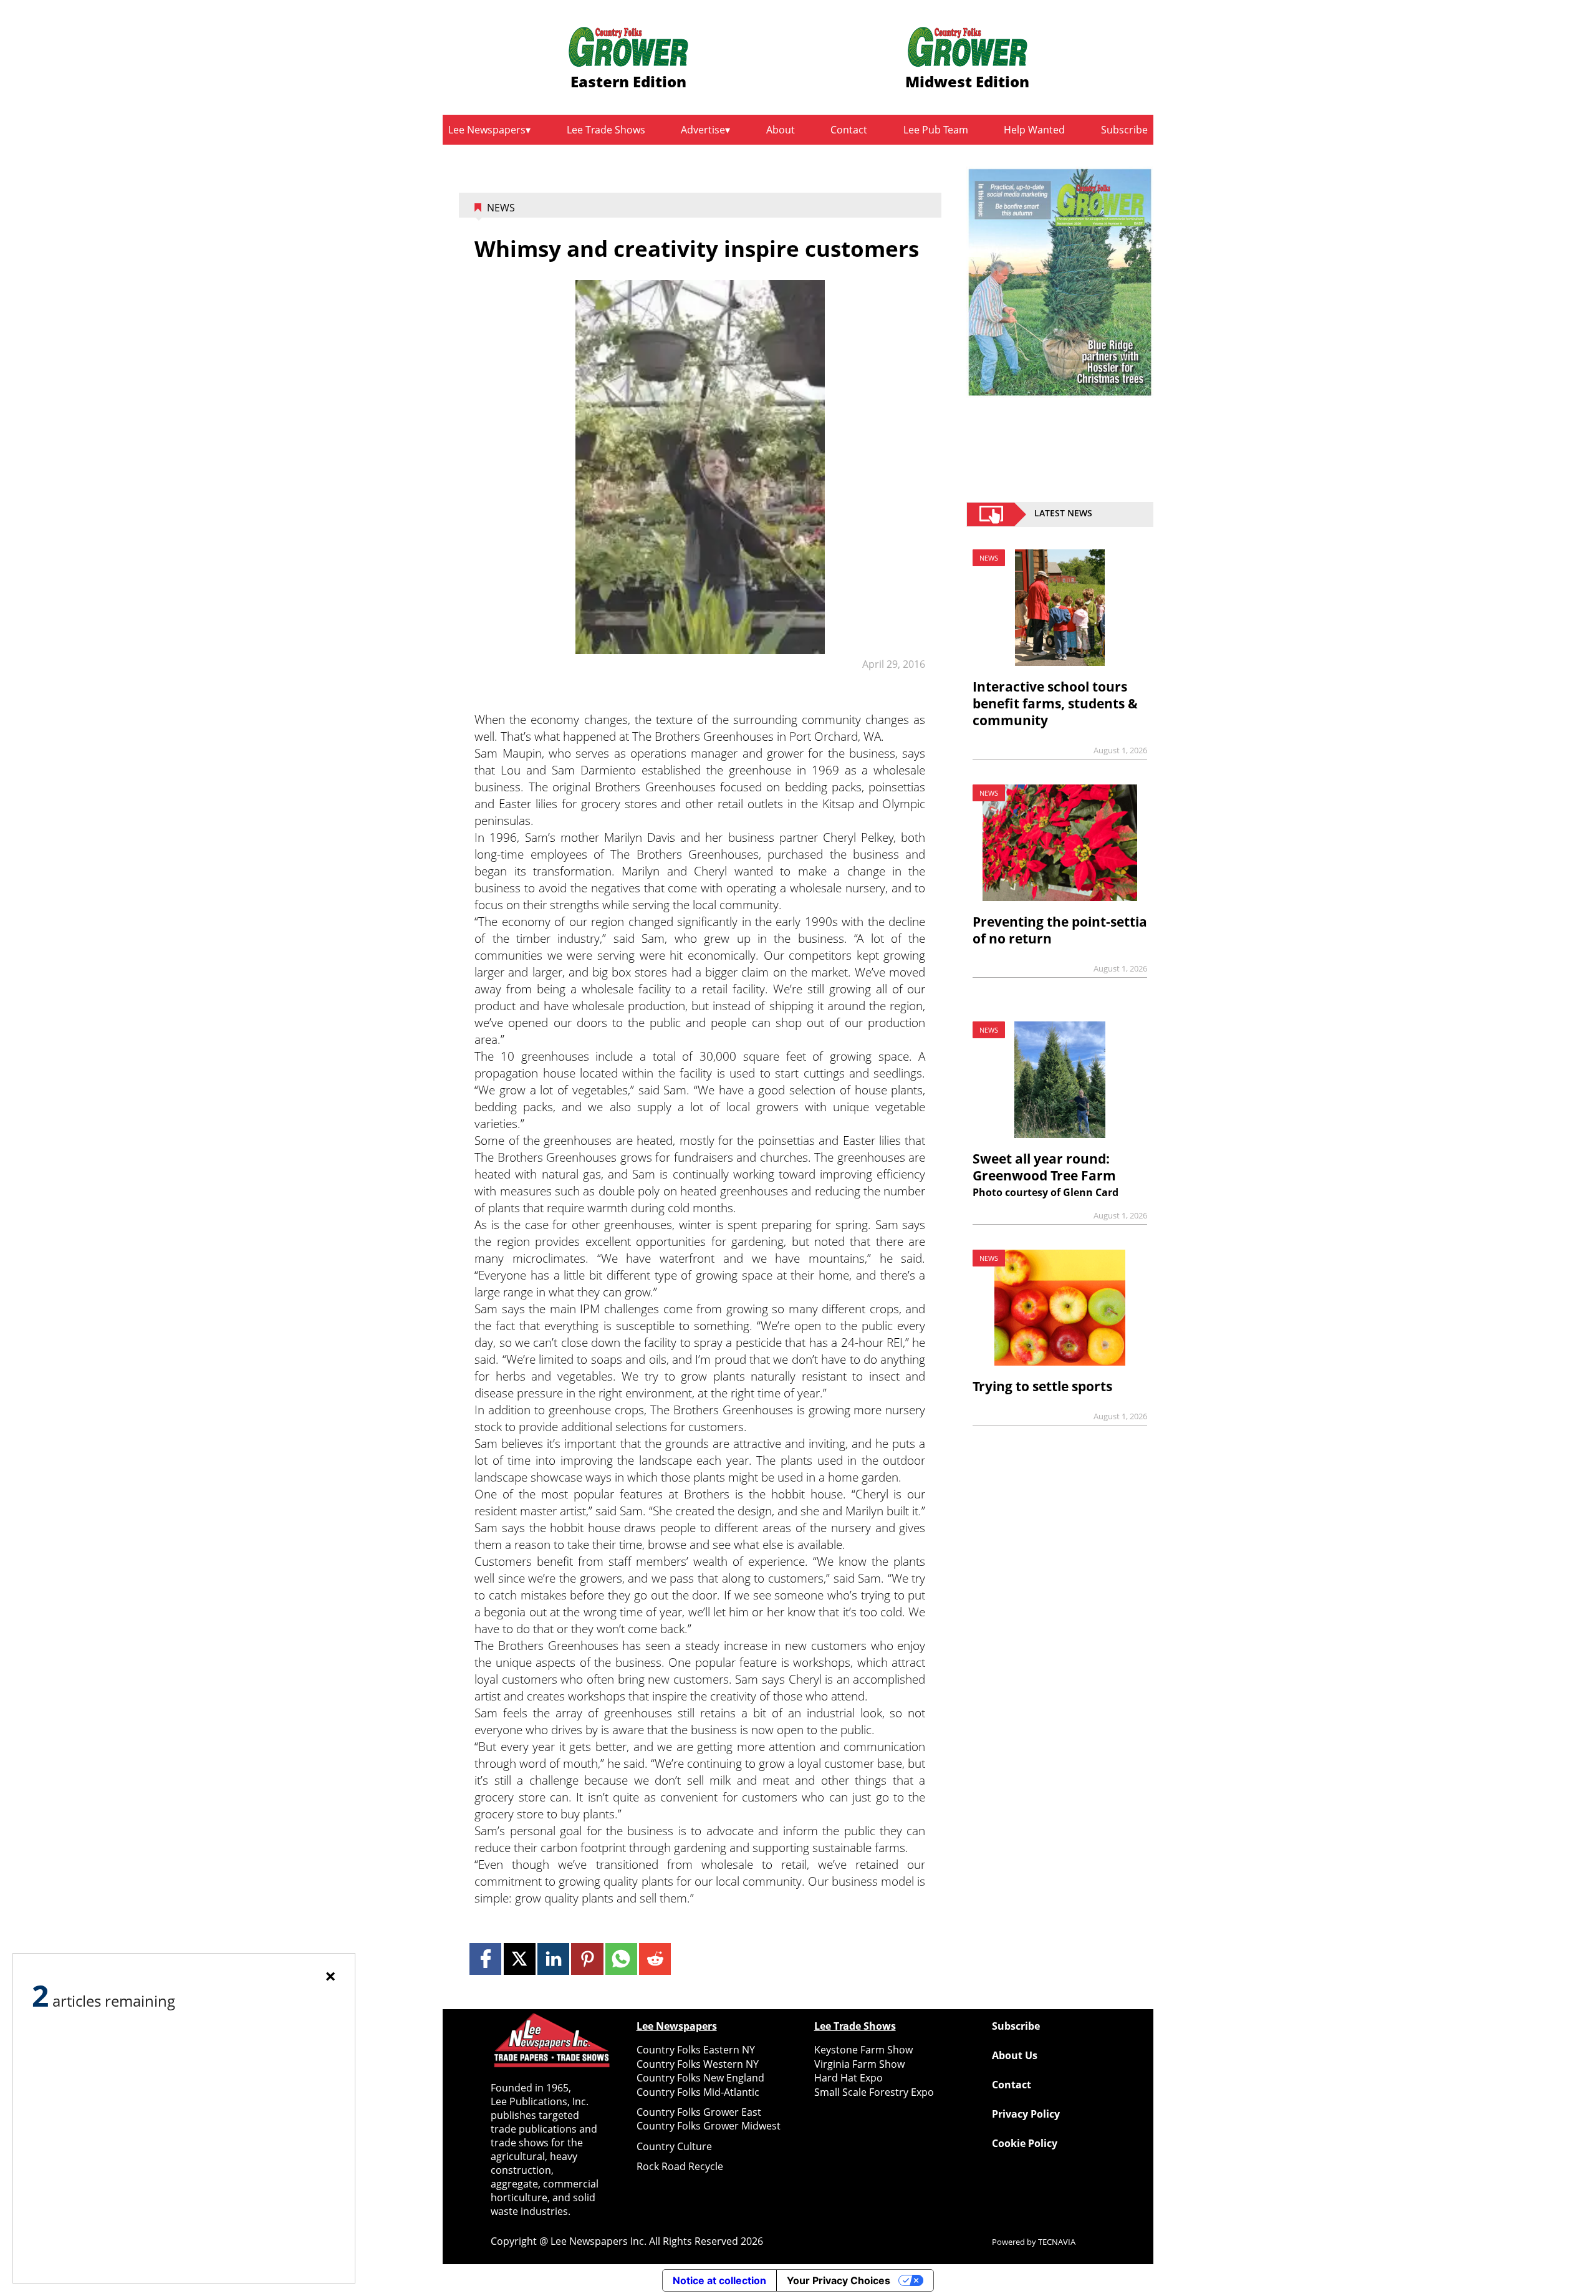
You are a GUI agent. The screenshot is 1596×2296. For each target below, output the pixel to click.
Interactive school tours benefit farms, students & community (1055, 703)
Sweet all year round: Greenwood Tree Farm (1044, 1167)
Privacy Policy (1026, 2114)
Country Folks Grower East (699, 2112)
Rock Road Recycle (680, 2166)
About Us (1015, 2055)
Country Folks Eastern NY (696, 2050)
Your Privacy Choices (839, 2280)
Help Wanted (1034, 130)
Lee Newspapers (487, 130)
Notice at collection (719, 2280)
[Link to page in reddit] (655, 1959)
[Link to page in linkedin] (553, 1959)
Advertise (703, 130)
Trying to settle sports (1042, 1386)
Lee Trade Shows (606, 130)
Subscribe (1124, 130)
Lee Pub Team (936, 130)
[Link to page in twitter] (520, 1959)
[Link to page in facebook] (485, 1959)
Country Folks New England (700, 2078)
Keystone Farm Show (863, 2050)
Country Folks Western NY (698, 2064)
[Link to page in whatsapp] (621, 1959)
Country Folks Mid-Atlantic (698, 2092)
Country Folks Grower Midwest (709, 2126)
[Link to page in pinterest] (587, 1959)
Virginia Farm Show (859, 2064)
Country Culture (674, 2146)
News (501, 208)
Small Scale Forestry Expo (874, 2092)
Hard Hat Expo (848, 2078)
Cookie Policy (1025, 2143)
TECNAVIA (1057, 2242)
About (781, 130)
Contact (849, 130)
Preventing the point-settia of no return (1060, 930)
